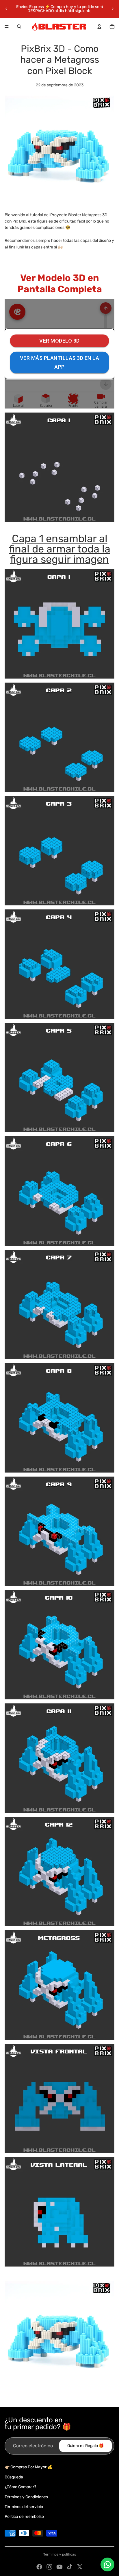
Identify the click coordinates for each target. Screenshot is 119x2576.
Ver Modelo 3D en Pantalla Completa (60, 283)
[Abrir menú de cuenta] (99, 26)
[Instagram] (49, 2567)
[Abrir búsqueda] (19, 26)
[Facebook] (39, 2567)
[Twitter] (80, 2567)
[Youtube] (59, 2567)
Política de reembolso (24, 2517)
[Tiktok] (70, 2567)
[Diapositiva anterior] (6, 9)
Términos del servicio (24, 2507)
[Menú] (7, 26)
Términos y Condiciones (26, 2497)
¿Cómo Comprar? (20, 2487)
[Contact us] (107, 2564)
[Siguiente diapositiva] (113, 9)
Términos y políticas (60, 2554)
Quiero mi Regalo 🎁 (85, 2446)
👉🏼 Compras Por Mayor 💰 (28, 2467)
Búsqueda (14, 2477)
